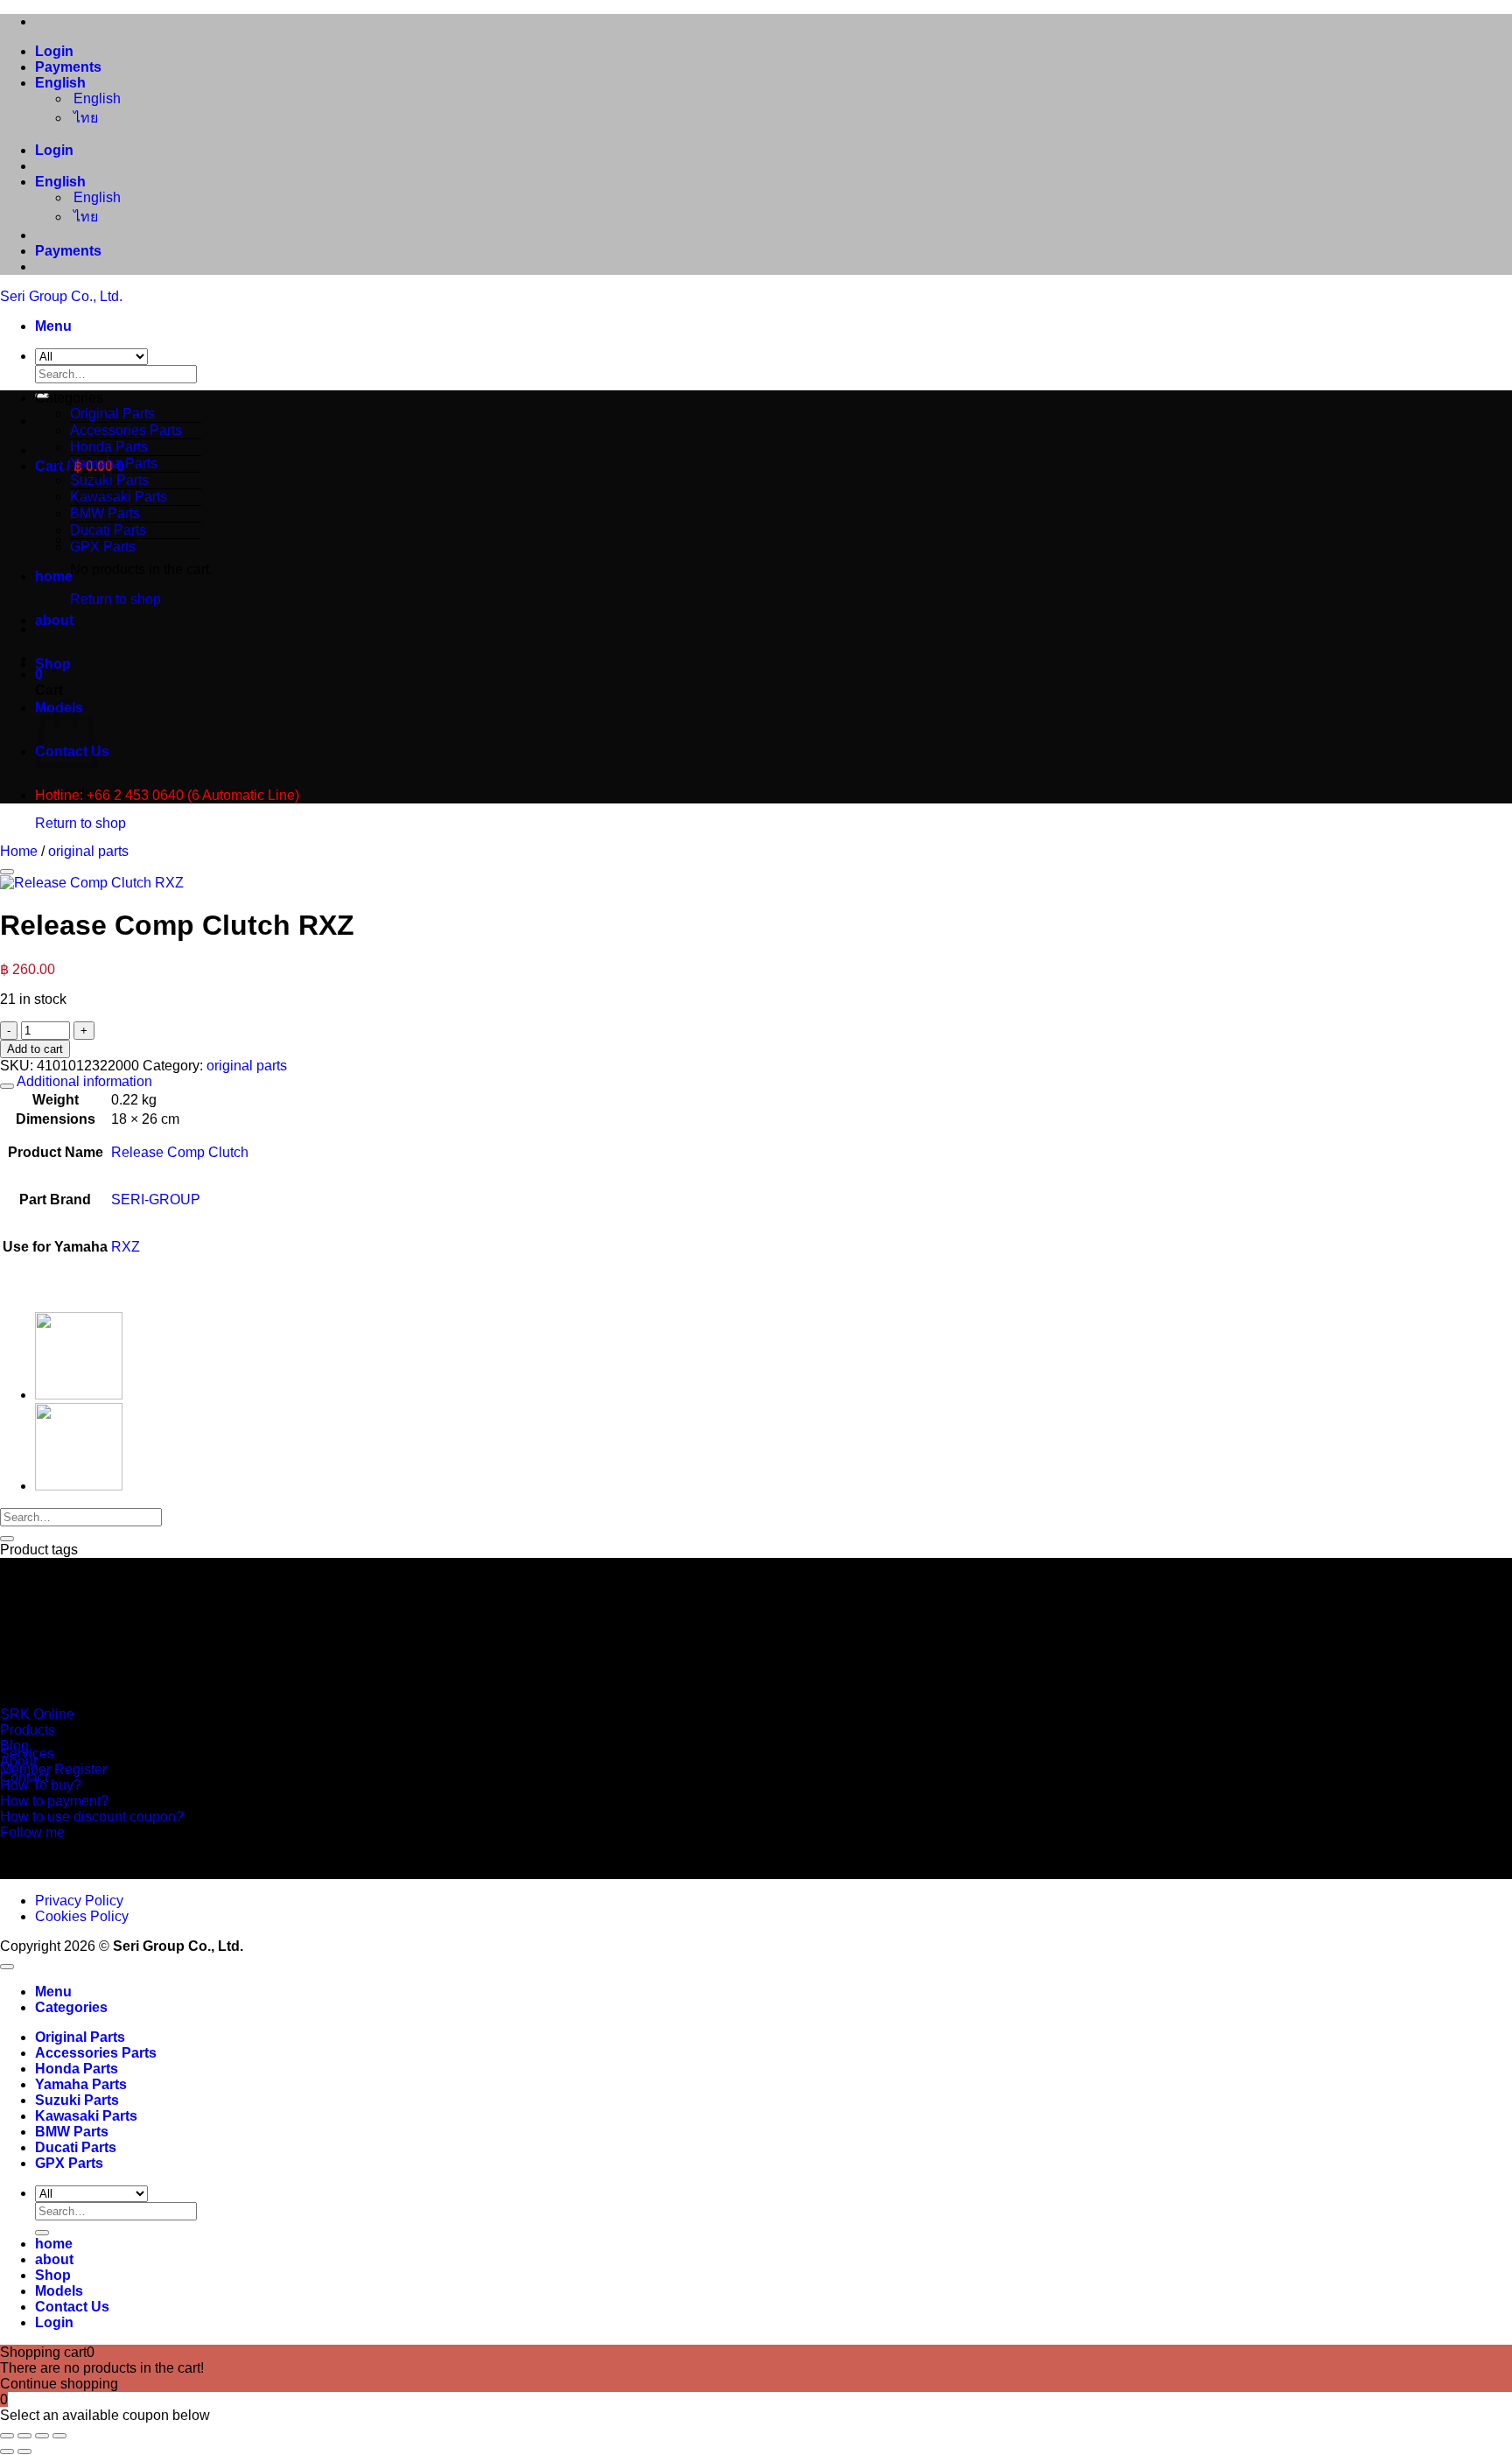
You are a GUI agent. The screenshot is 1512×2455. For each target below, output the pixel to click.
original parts (88, 851)
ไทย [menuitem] (84, 118)
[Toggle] (7, 1086)
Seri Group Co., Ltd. (61, 296)
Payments (68, 67)
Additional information (83, 1081)
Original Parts (112, 414)
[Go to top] (7, 1967)
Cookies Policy (82, 1916)
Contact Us (72, 2307)
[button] (53, 326)
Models (59, 2291)
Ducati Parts (76, 2147)
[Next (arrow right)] (24, 2451)
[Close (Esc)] (59, 2436)
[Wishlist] (7, 872)
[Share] (42, 2436)
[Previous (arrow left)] (7, 2451)
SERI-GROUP (156, 1199)
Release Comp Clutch (180, 1152)
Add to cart (35, 1049)
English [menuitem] (95, 98)
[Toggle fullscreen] (24, 2436)
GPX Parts (103, 547)
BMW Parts (72, 2132)
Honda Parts (109, 447)
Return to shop (115, 599)
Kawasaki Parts (86, 2116)
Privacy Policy (79, 1901)
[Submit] (7, 1539)
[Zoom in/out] (7, 2436)
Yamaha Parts (114, 463)
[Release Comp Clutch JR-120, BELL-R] (79, 1486)
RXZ (126, 1247)
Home (19, 851)
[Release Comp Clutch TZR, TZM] (79, 1395)
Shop (53, 664)
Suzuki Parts (77, 2100)
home (54, 576)
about (54, 620)
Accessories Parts (126, 430)
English (62, 83)
